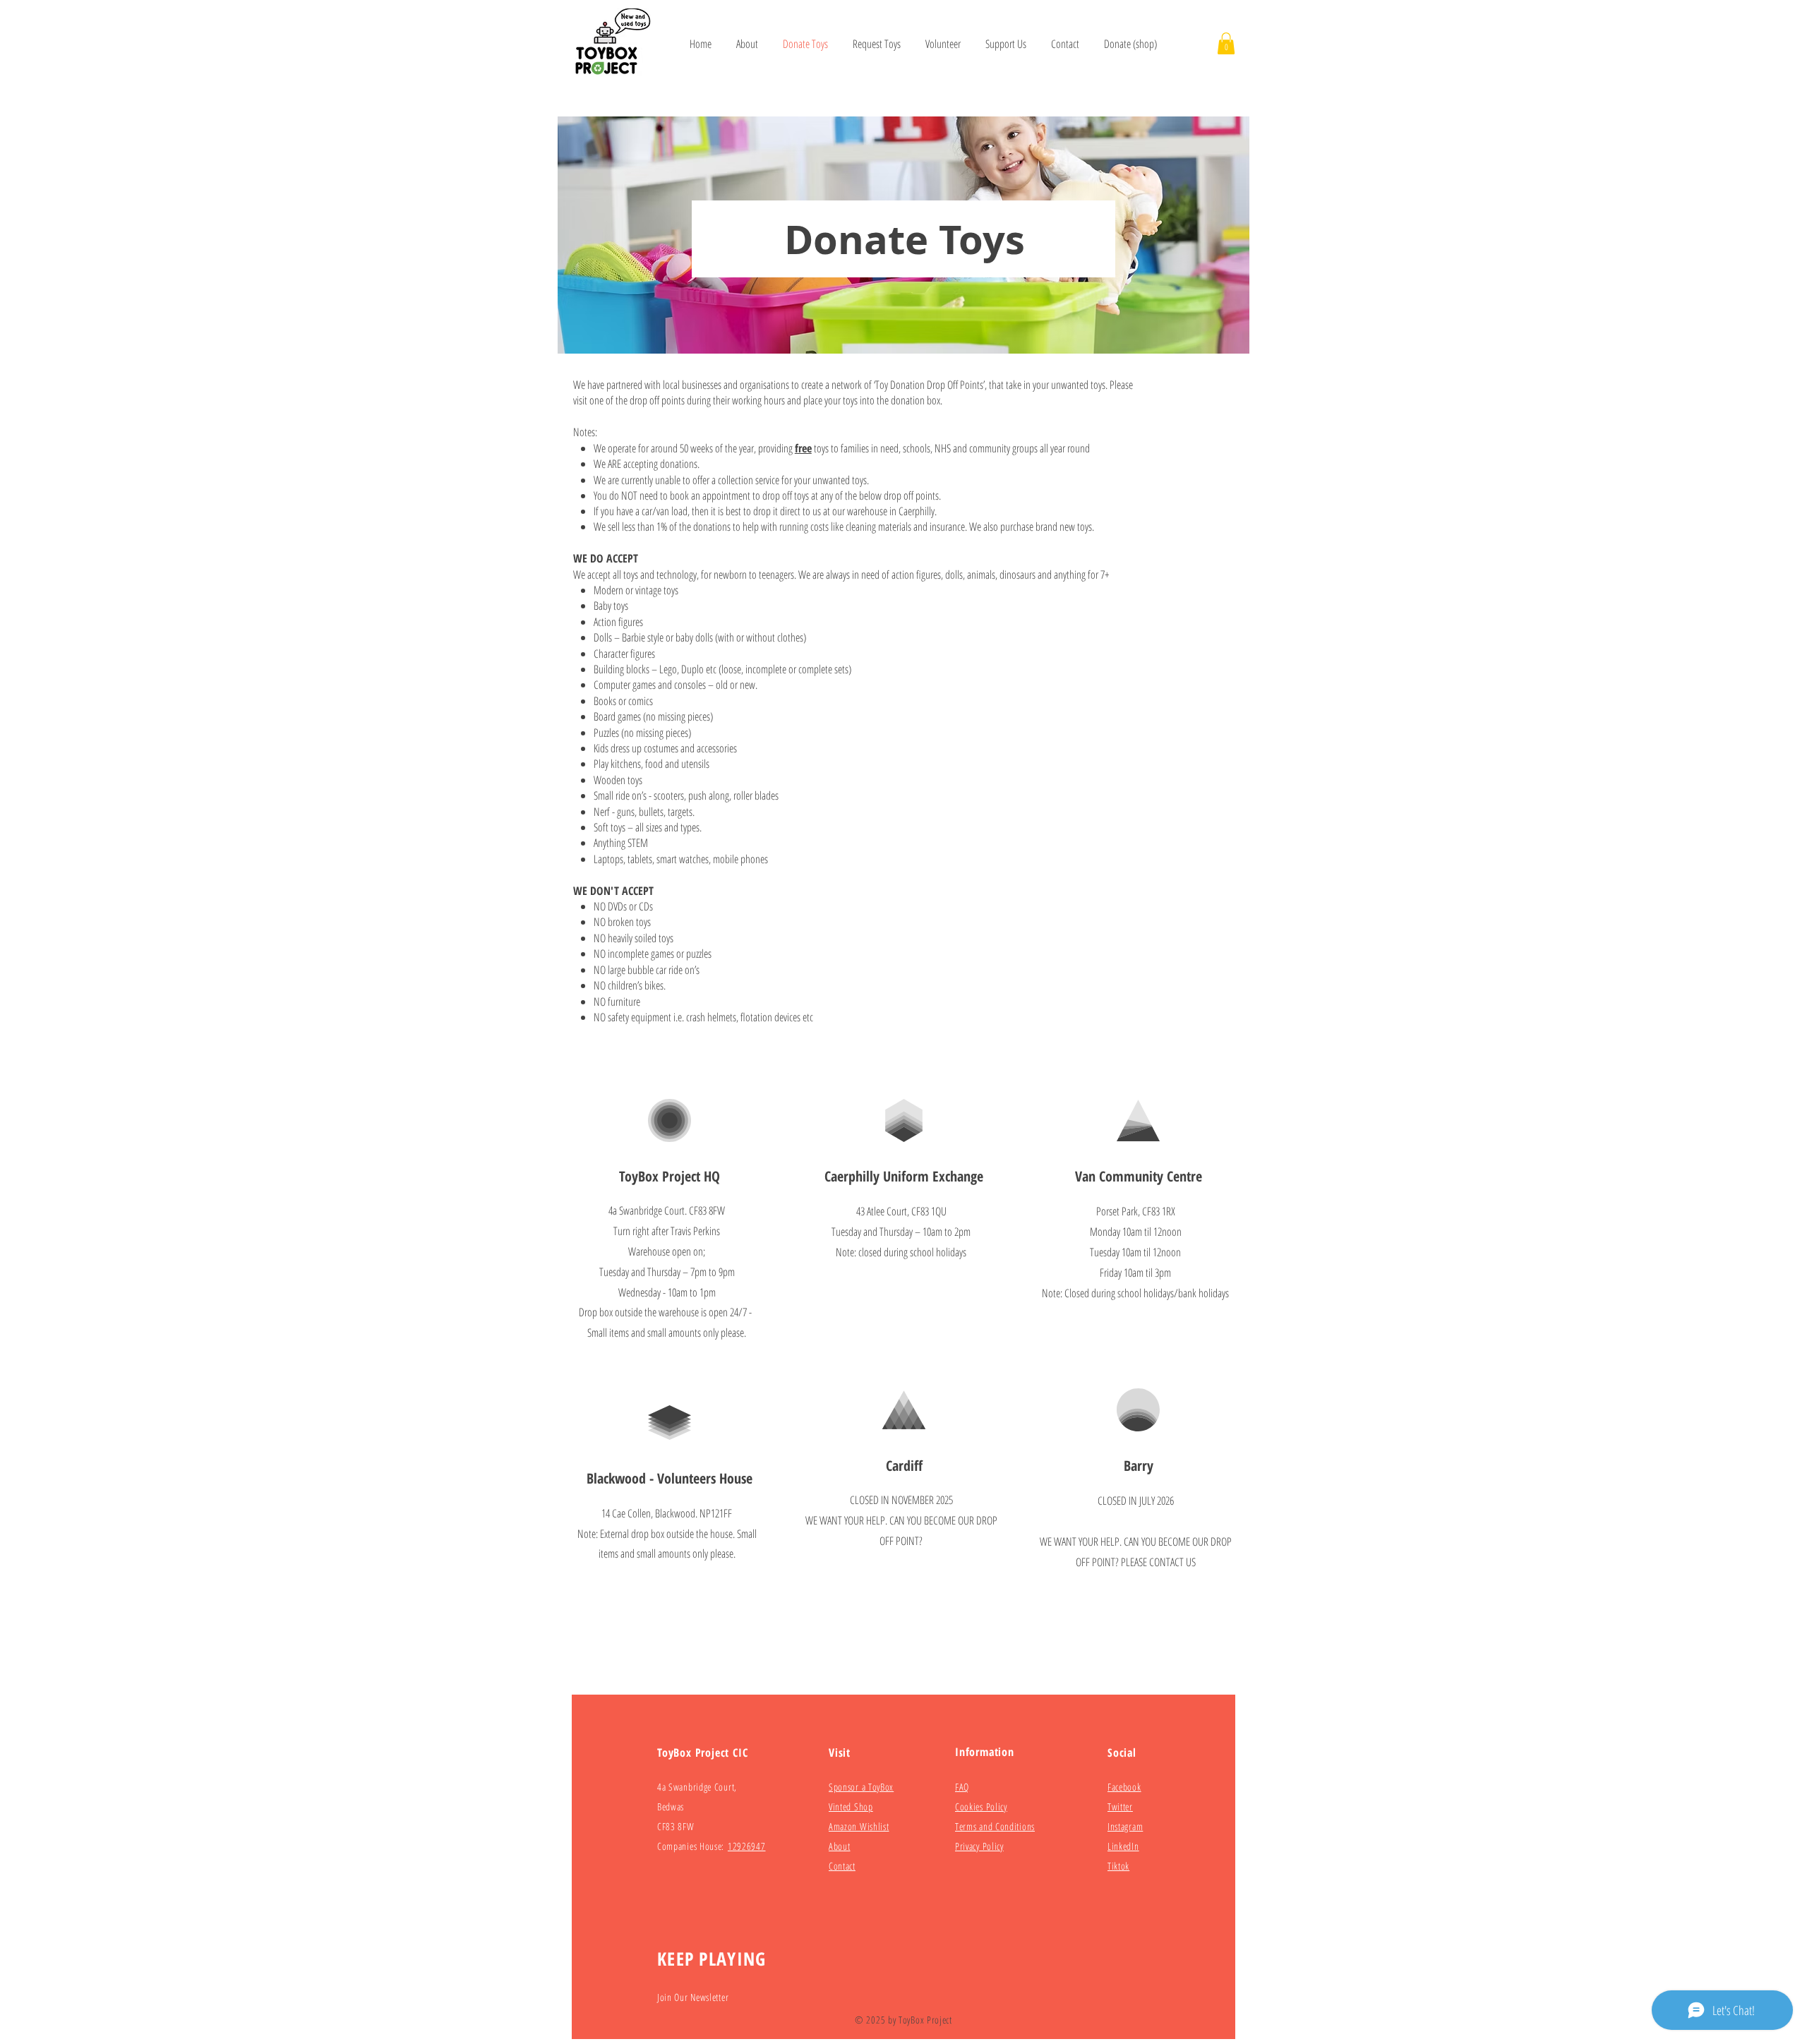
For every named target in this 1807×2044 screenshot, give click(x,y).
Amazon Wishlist (859, 1826)
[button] (1226, 43)
